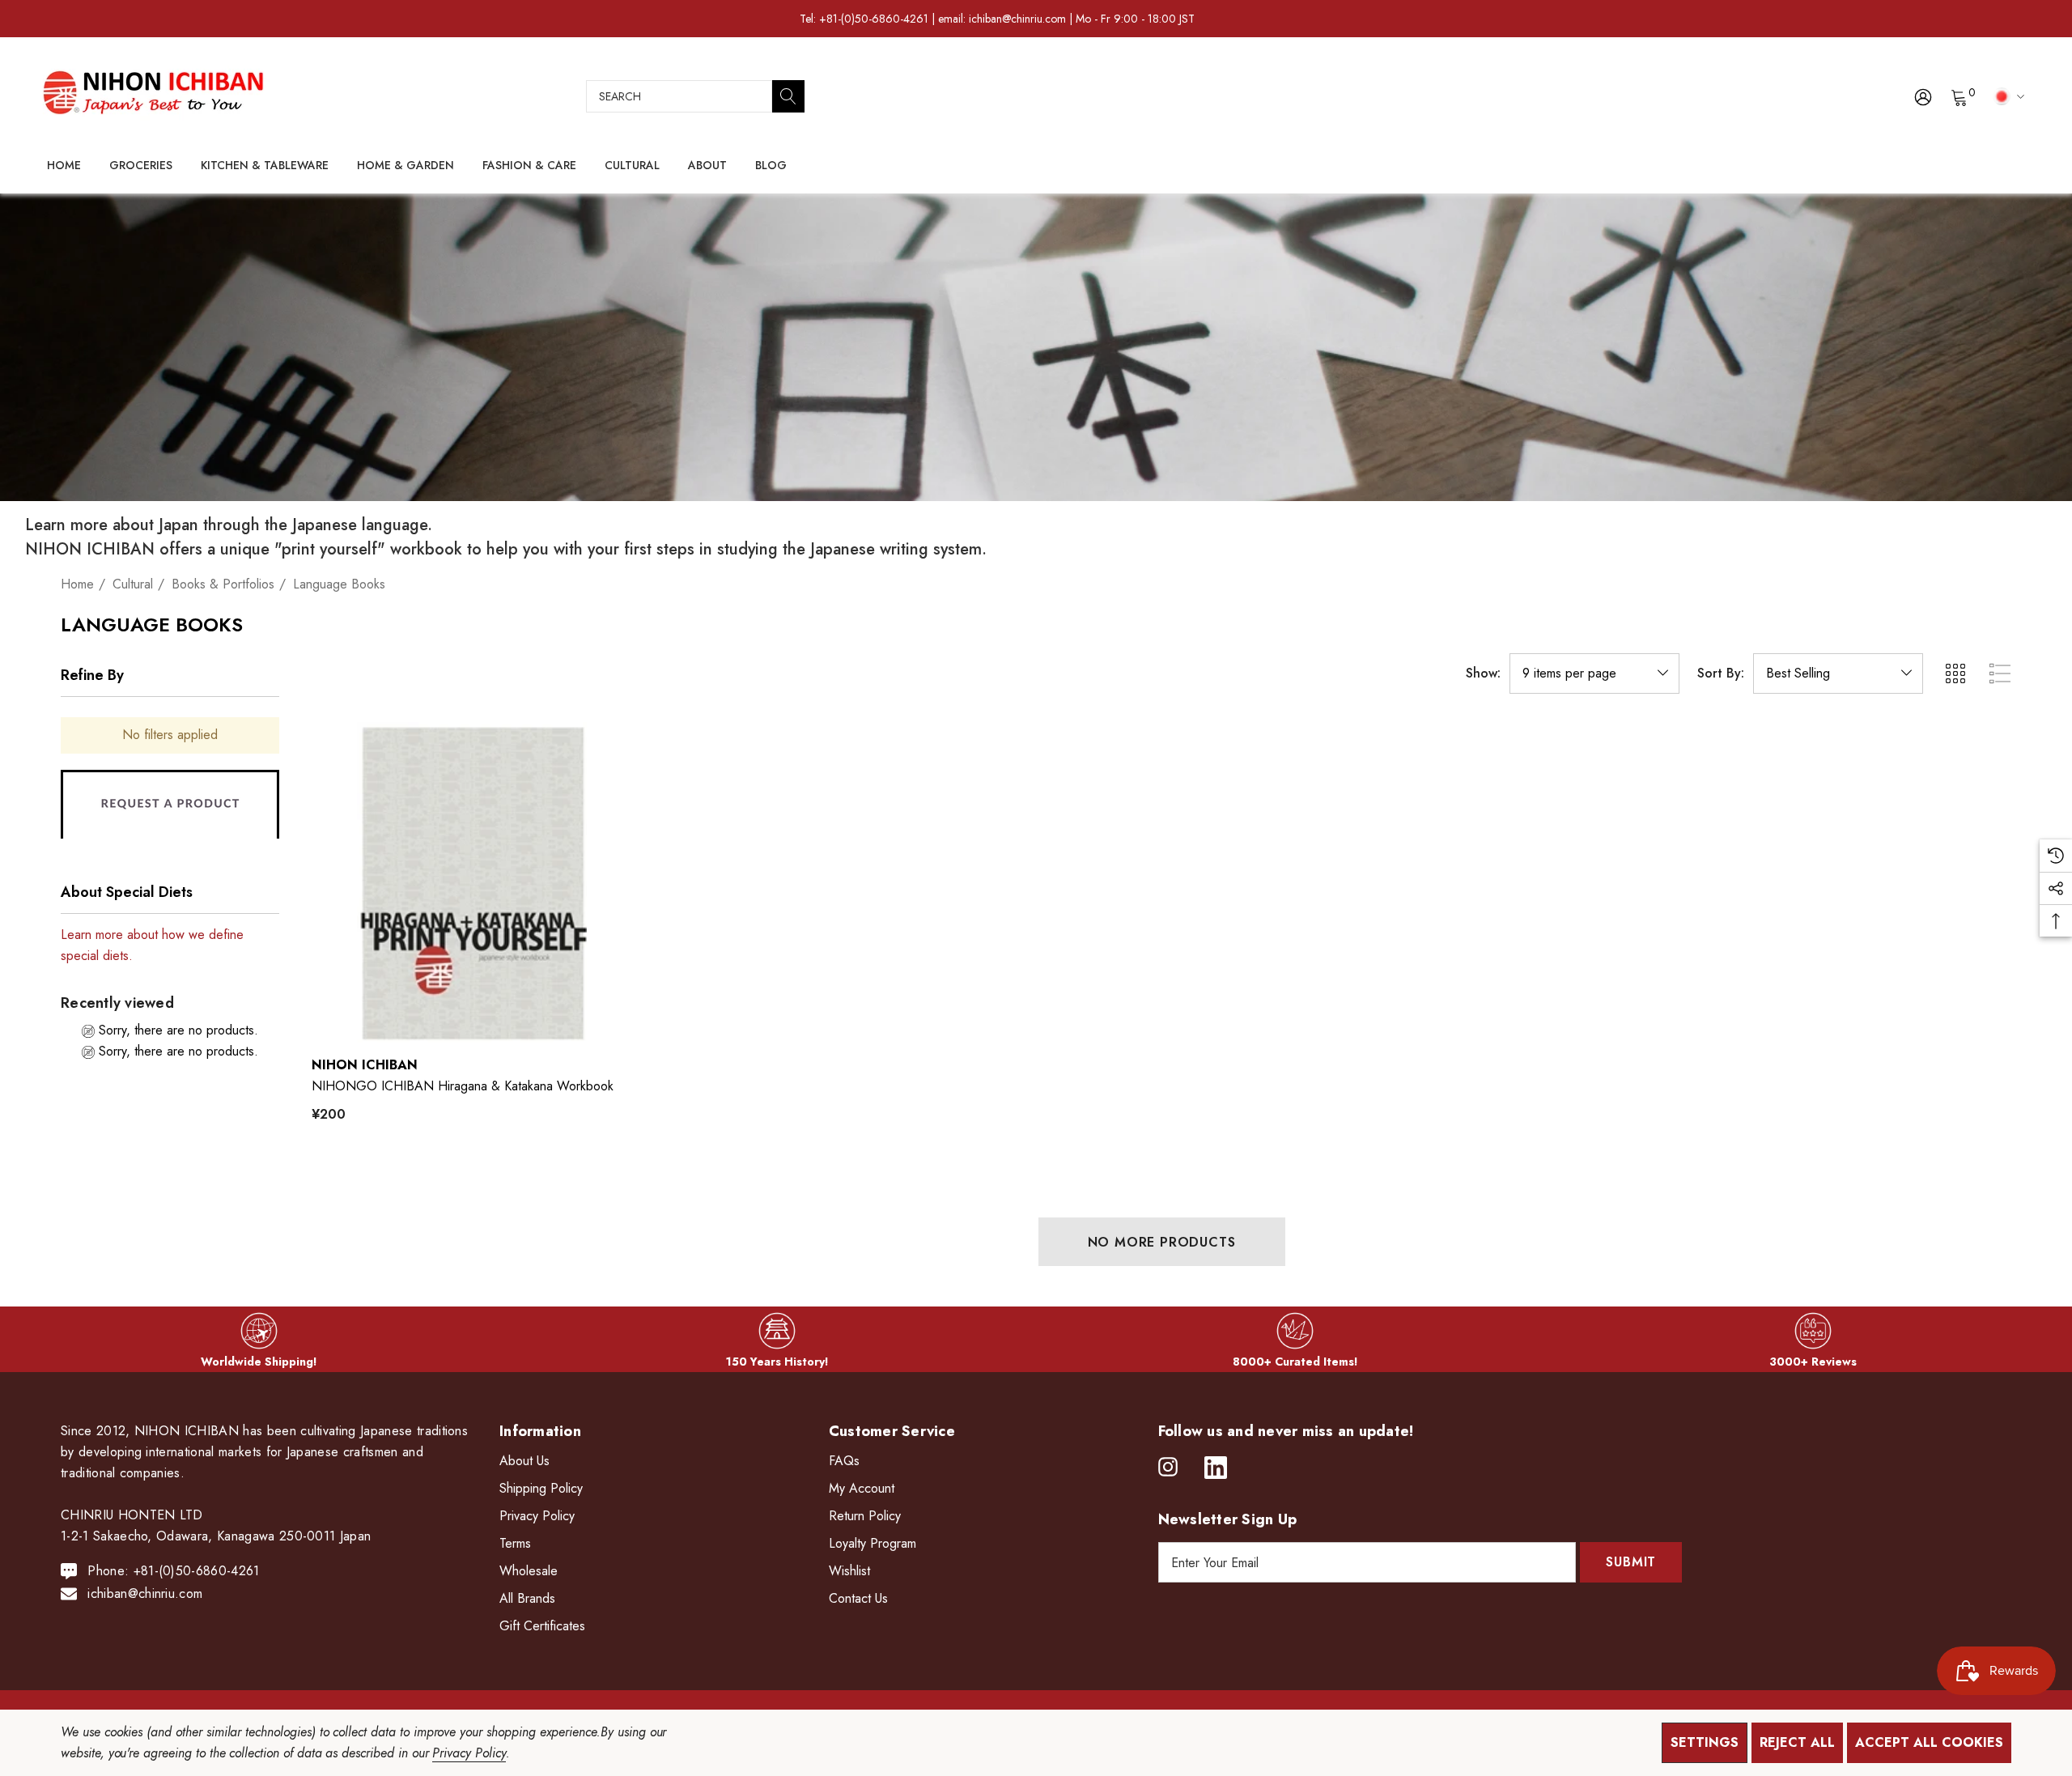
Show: (1483, 673)
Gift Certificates (542, 1626)
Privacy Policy (469, 1753)
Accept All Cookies (1929, 1742)
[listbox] (1838, 673)
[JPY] (2006, 96)
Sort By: (1721, 673)
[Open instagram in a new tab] (1168, 1468)
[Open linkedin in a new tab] (1216, 1468)
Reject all (1797, 1742)
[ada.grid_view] (1955, 673)
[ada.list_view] (2000, 673)
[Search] (788, 96)
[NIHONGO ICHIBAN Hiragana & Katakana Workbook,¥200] (472, 882)
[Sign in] (1922, 96)
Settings (1705, 1742)
